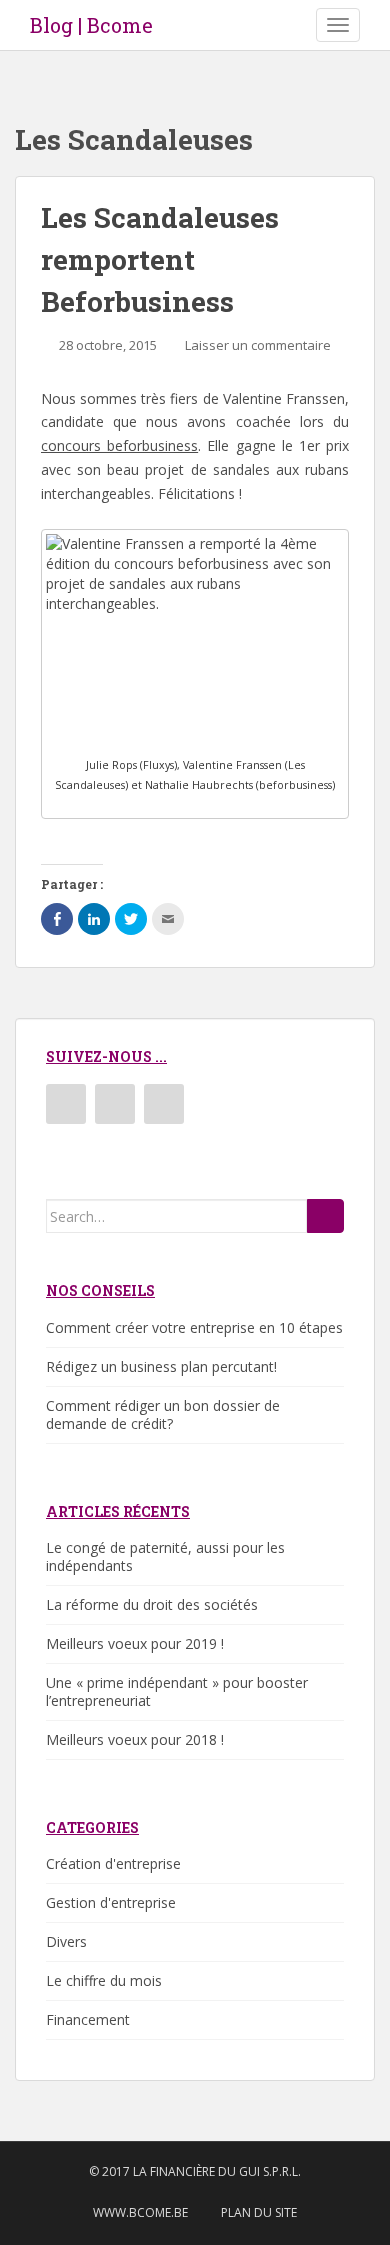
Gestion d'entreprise (111, 1902)
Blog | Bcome (91, 25)
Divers (66, 1941)
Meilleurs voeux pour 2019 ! (135, 1643)
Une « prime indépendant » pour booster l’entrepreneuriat (177, 1691)
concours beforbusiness (119, 445)
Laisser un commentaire (258, 345)
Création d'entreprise (113, 1863)
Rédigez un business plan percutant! (161, 1366)
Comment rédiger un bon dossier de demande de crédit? (163, 1414)
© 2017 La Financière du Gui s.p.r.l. (195, 2171)
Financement (88, 2019)
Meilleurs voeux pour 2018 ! (135, 1739)
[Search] (325, 1216)
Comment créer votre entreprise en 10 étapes (194, 1327)
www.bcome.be (140, 2212)
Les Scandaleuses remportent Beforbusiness (160, 259)
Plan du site (259, 2212)
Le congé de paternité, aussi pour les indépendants (165, 1556)
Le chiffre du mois (104, 1980)
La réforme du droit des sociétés (152, 1604)
